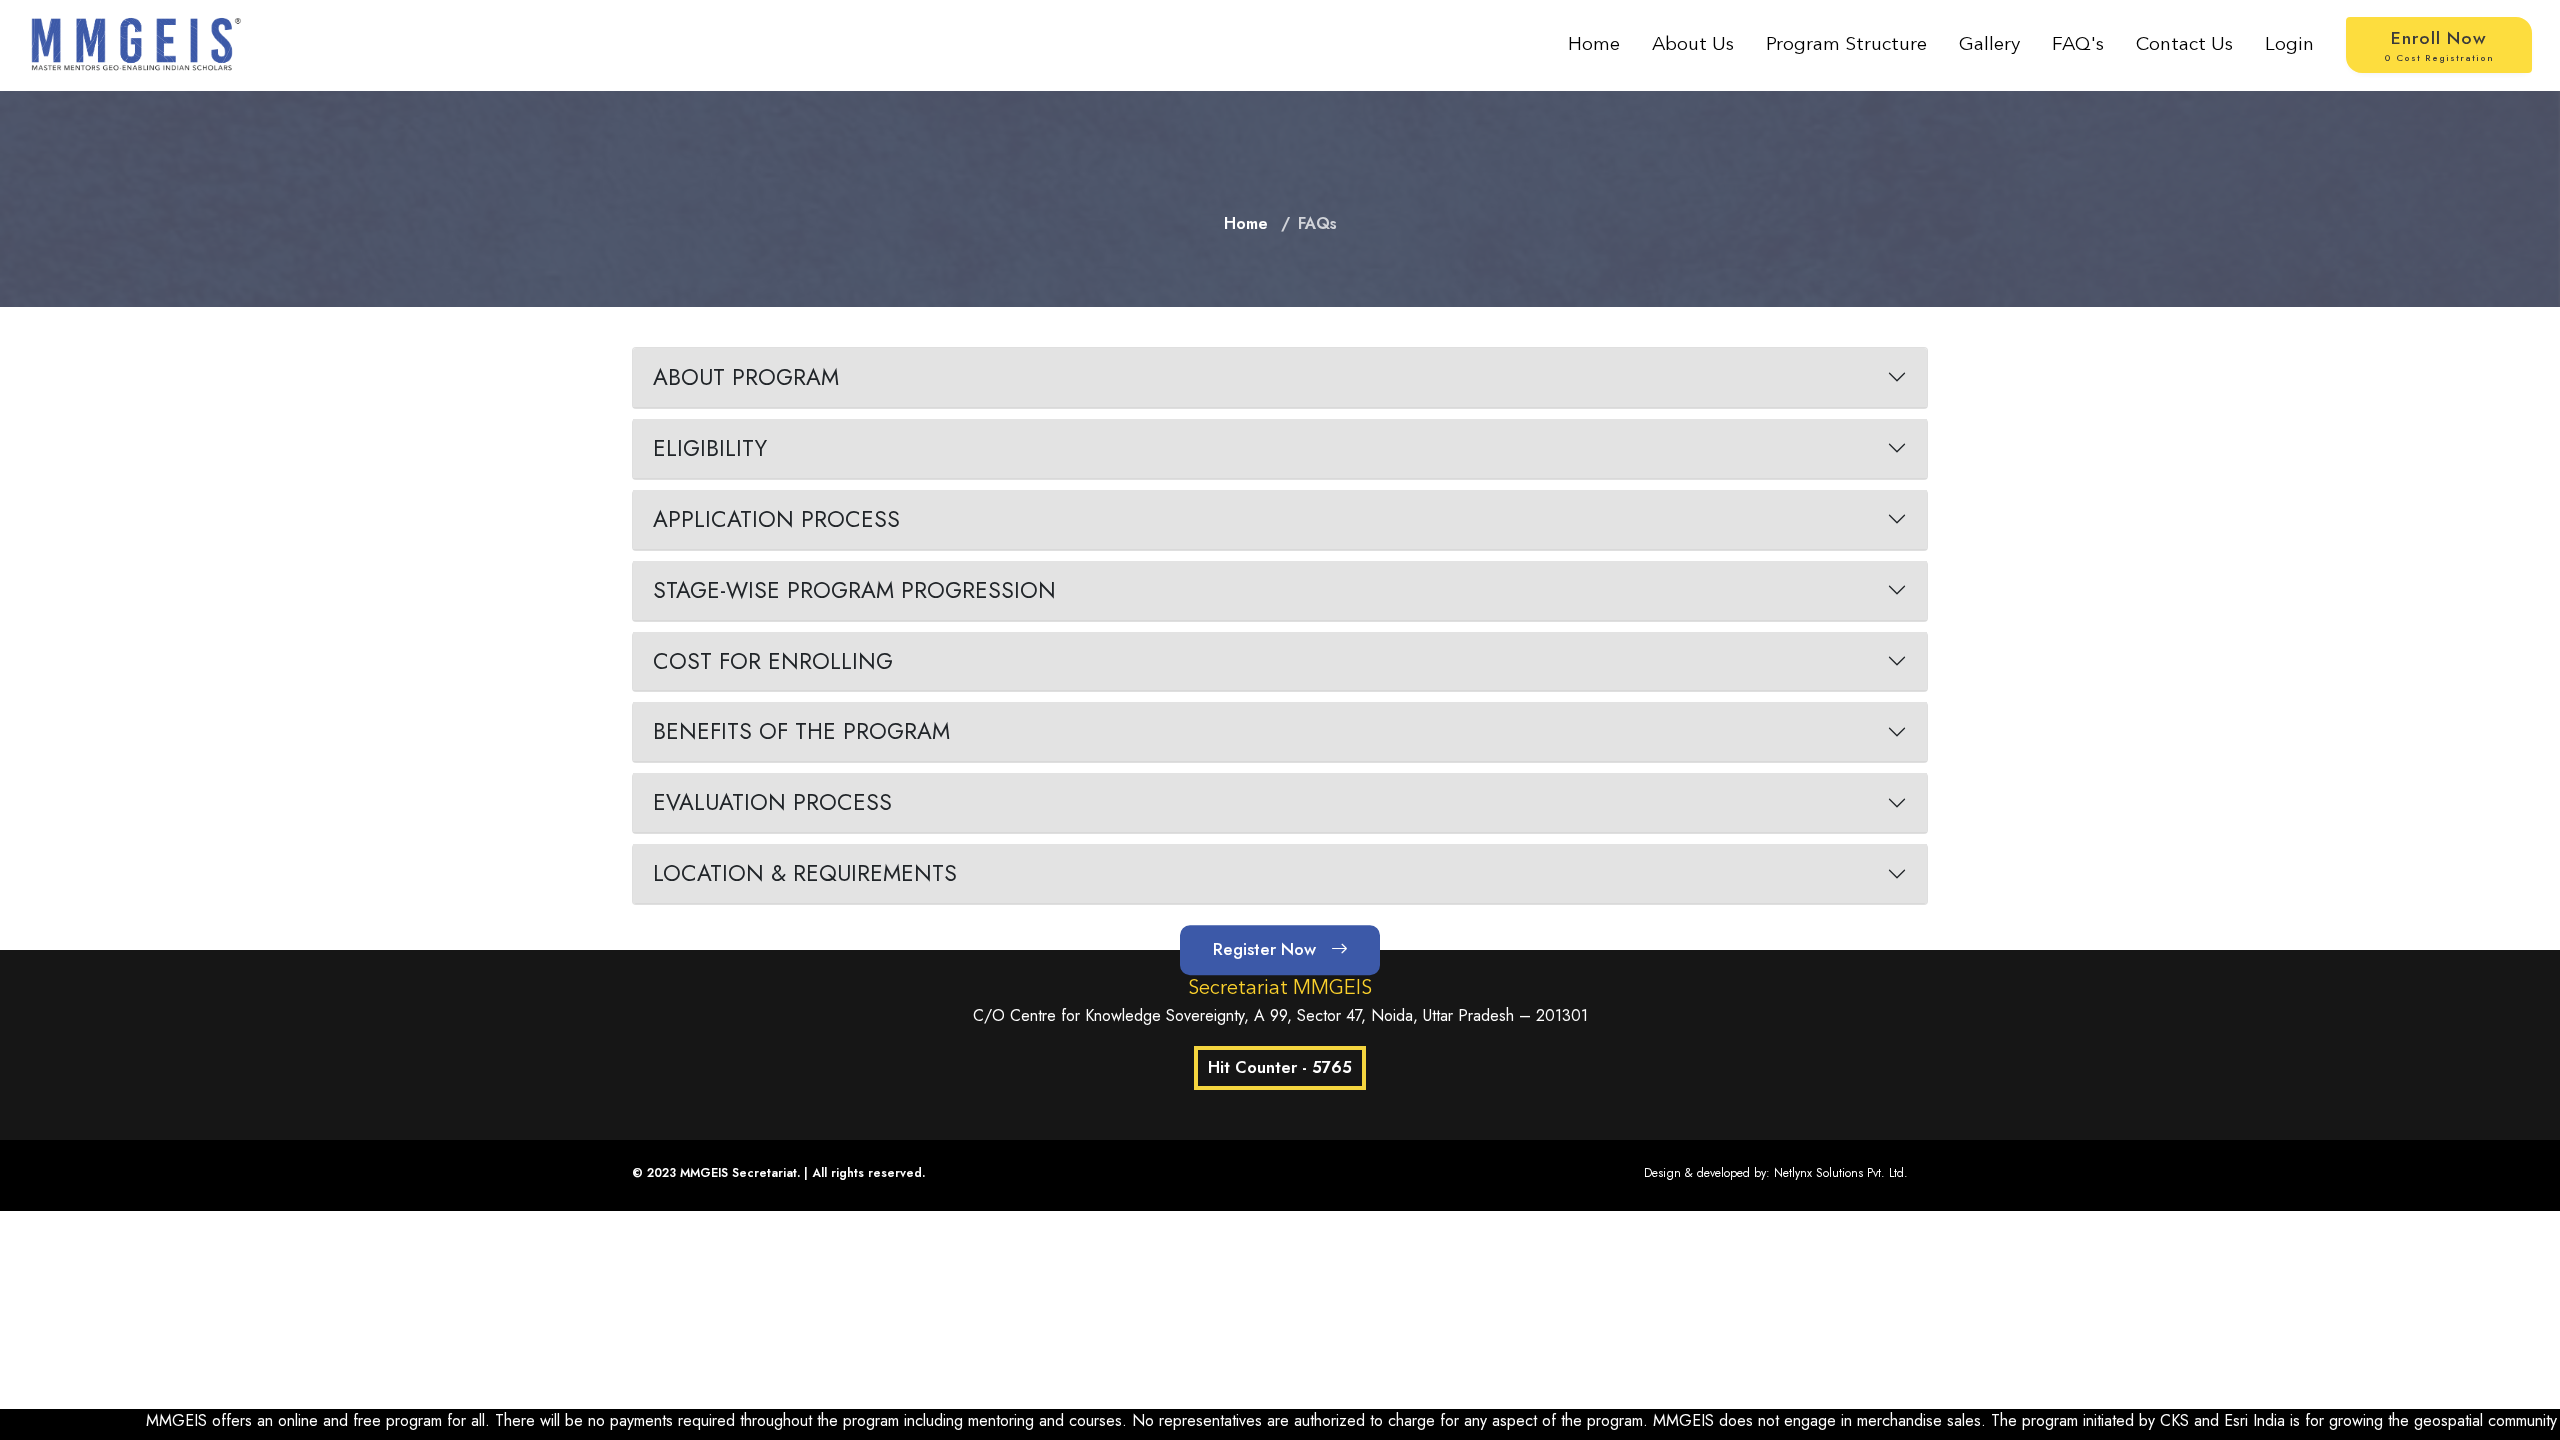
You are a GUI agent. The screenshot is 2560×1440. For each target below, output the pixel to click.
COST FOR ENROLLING (773, 661)
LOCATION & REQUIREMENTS (805, 873)
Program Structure (1846, 45)
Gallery (1989, 45)
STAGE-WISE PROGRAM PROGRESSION (854, 590)
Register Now (1267, 949)
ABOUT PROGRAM (746, 377)
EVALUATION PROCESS (772, 802)
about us (1693, 45)
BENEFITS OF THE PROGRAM (801, 731)
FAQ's (2078, 45)
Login (2289, 45)
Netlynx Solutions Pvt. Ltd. (1841, 1173)
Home (1594, 45)
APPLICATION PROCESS (776, 519)
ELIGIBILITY (710, 448)
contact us (2184, 45)
